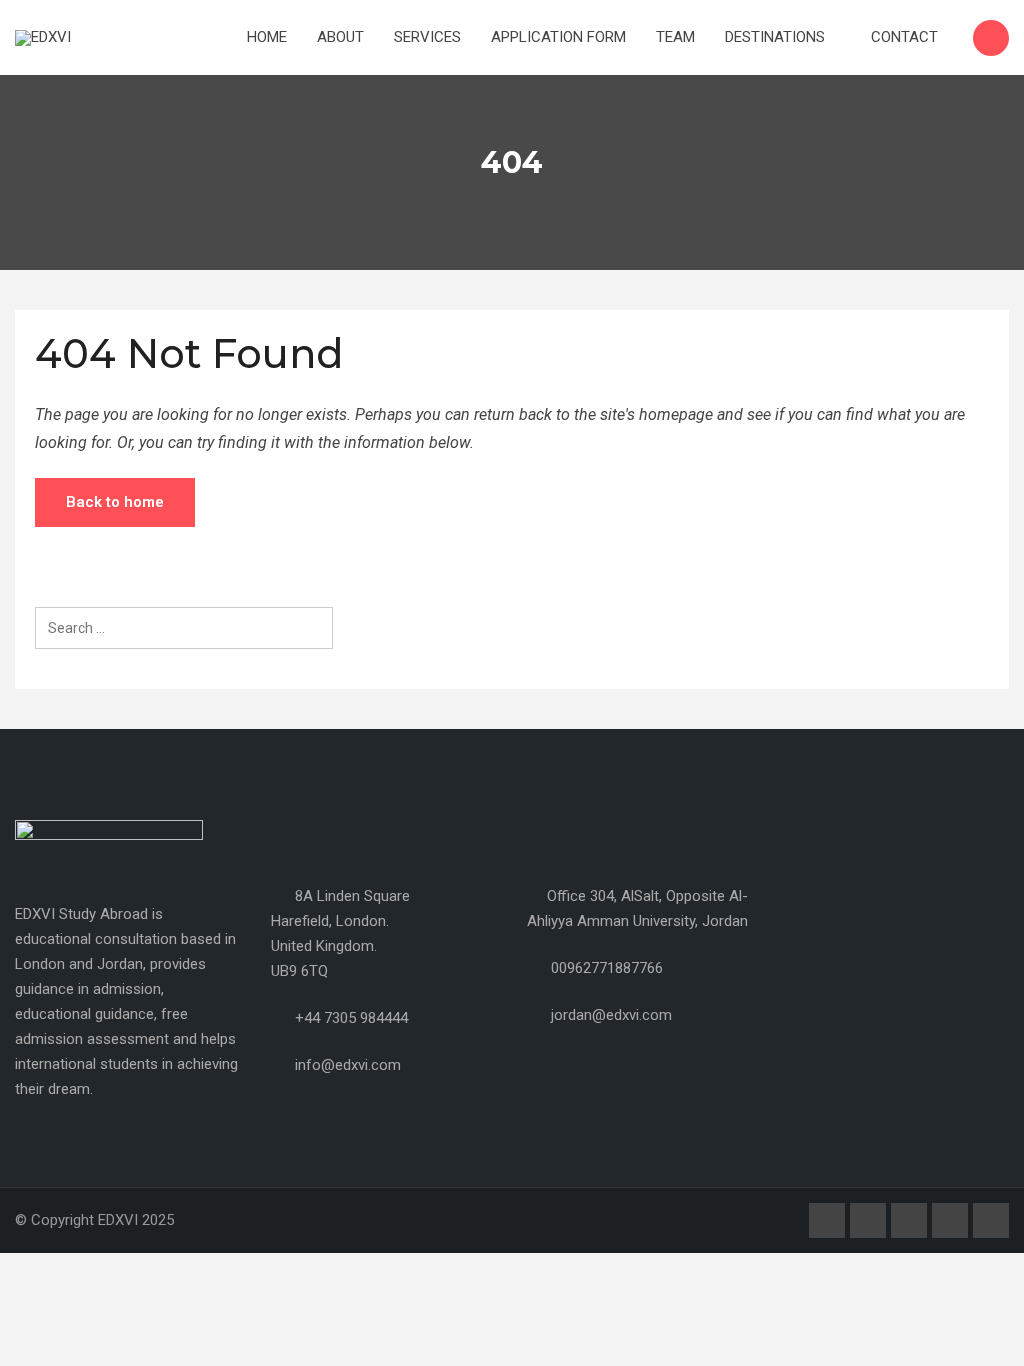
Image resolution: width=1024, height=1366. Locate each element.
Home (267, 37)
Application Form (558, 37)
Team (675, 37)
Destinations (777, 37)
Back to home (115, 502)
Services (427, 37)
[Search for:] (184, 628)
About (340, 37)
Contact (904, 37)
